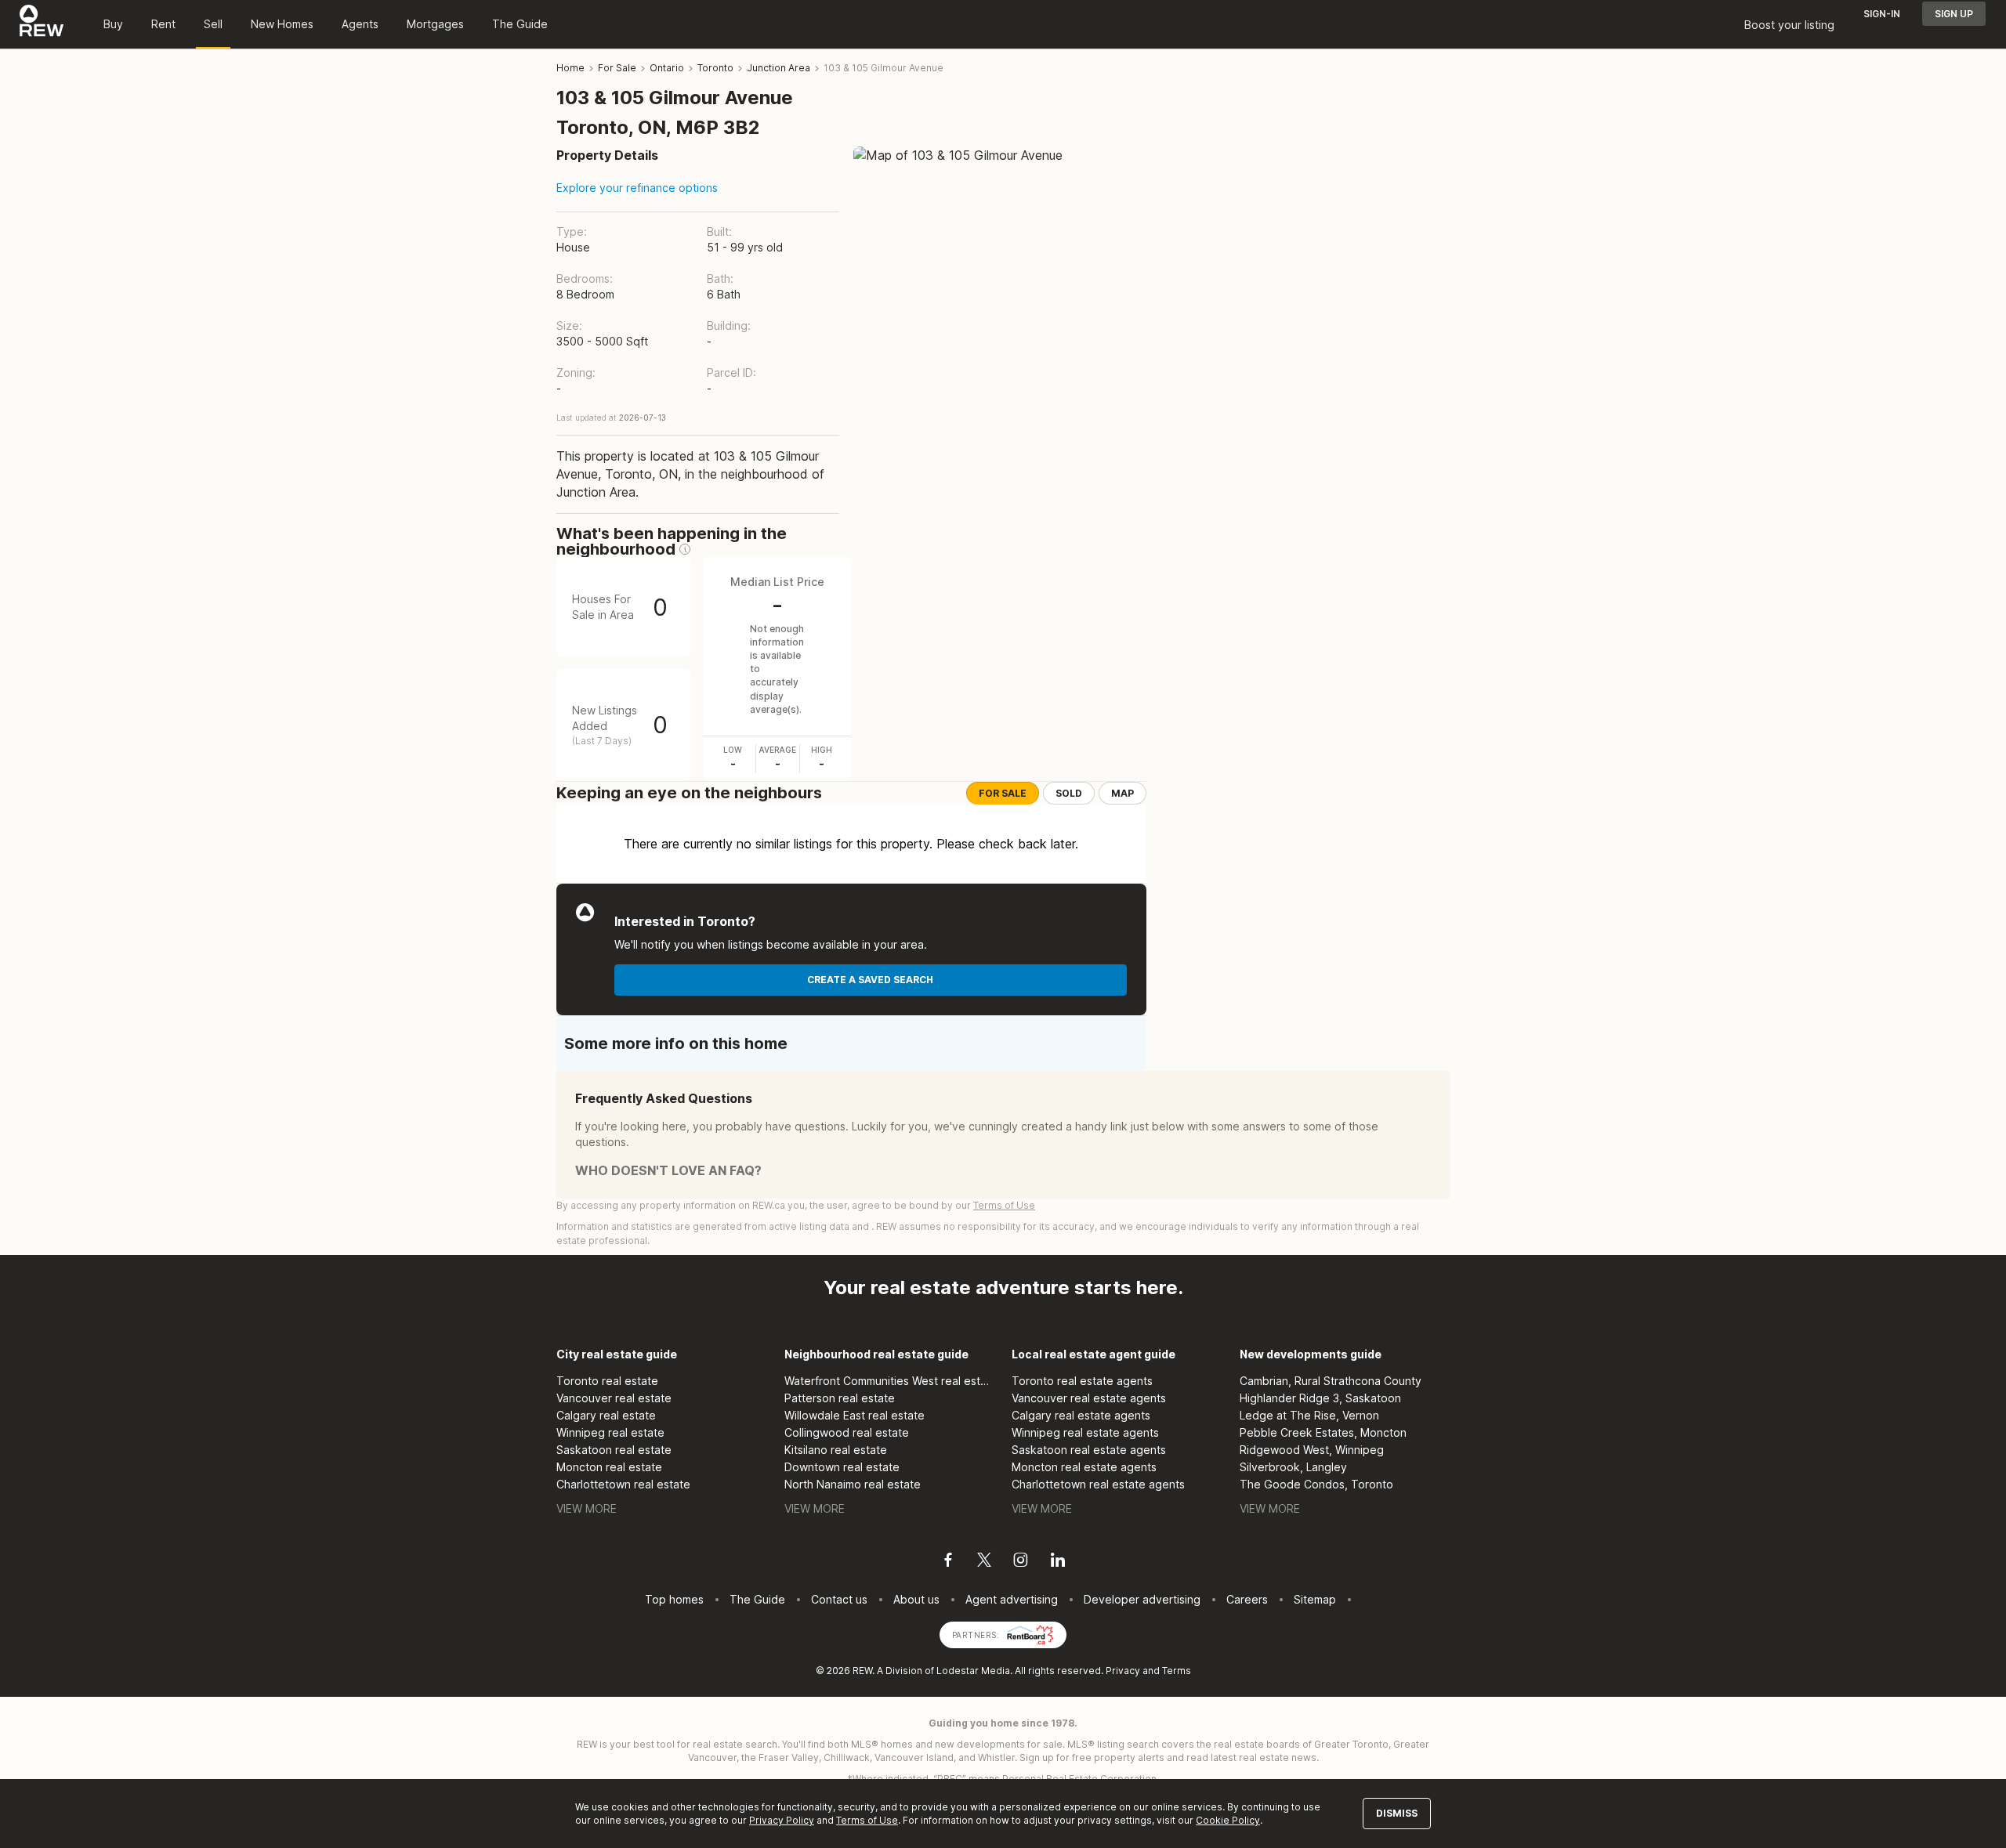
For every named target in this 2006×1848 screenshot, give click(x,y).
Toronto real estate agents (1082, 1381)
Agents (360, 24)
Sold (1069, 793)
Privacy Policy (782, 1820)
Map (1122, 793)
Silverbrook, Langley (1293, 1467)
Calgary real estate (606, 1415)
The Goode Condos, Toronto (1316, 1484)
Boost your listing (1789, 25)
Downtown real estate (842, 1467)
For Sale (1003, 793)
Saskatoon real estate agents (1089, 1450)
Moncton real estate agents (1084, 1467)
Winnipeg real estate (610, 1432)
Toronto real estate (607, 1381)
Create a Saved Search (870, 980)
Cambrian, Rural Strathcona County (1331, 1381)
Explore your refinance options (637, 188)
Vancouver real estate (614, 1398)
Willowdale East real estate (855, 1415)
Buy (113, 24)
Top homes (674, 1599)
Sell (213, 24)
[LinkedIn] (1058, 1562)
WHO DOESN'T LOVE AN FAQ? (668, 1170)
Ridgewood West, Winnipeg (1312, 1450)
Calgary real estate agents (1081, 1415)
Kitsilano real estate (836, 1450)
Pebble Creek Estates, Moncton (1323, 1432)
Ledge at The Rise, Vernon (1309, 1415)
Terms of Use (1004, 1205)
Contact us (839, 1599)
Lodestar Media (973, 1671)
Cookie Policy (1228, 1820)
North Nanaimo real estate (853, 1484)
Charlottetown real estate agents (1098, 1484)
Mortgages (435, 24)
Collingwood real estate (847, 1432)
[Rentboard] (1030, 1634)
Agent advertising (1012, 1599)
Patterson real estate (840, 1398)
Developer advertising (1142, 1599)
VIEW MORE (587, 1508)
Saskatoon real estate (614, 1450)
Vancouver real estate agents (1089, 1398)
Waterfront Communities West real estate (890, 1381)
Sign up (1954, 14)
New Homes (282, 24)
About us (916, 1599)
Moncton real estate (609, 1467)
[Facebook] (948, 1562)
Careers (1247, 1599)
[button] (685, 549)
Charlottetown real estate (623, 1484)
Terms (1177, 1671)
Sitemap (1315, 1599)
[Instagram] (1021, 1562)
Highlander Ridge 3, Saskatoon (1320, 1398)
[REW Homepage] (42, 24)
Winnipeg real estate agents (1085, 1432)
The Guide (520, 24)
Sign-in (1882, 14)
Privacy (1123, 1671)
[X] (984, 1562)
